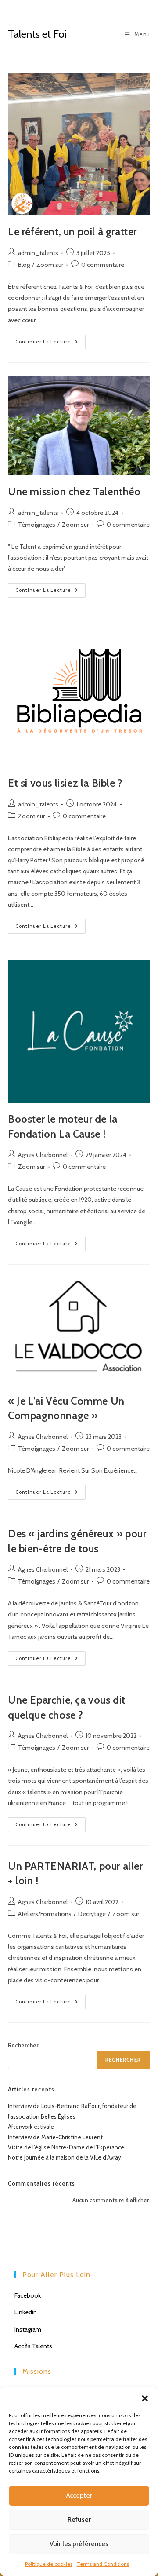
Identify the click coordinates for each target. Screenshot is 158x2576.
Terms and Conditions (103, 2564)
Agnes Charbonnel (43, 1155)
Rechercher (23, 2045)
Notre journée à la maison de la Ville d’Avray (65, 2157)
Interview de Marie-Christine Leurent (55, 2137)
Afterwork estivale (31, 2127)
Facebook (28, 2295)
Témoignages (37, 525)
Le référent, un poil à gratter (72, 232)
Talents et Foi (37, 34)
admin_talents (38, 253)
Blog (24, 265)
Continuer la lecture (50, 344)
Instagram (28, 2329)
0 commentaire (103, 265)
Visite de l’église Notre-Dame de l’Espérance (66, 2147)
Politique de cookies (49, 2564)
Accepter (79, 2496)
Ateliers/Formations (45, 1914)
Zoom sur (50, 265)
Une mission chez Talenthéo (74, 491)
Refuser (79, 2520)
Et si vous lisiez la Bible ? (65, 783)
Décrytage (92, 1914)
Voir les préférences (79, 2544)
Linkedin (26, 2312)
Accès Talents (33, 2346)
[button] (145, 2398)
